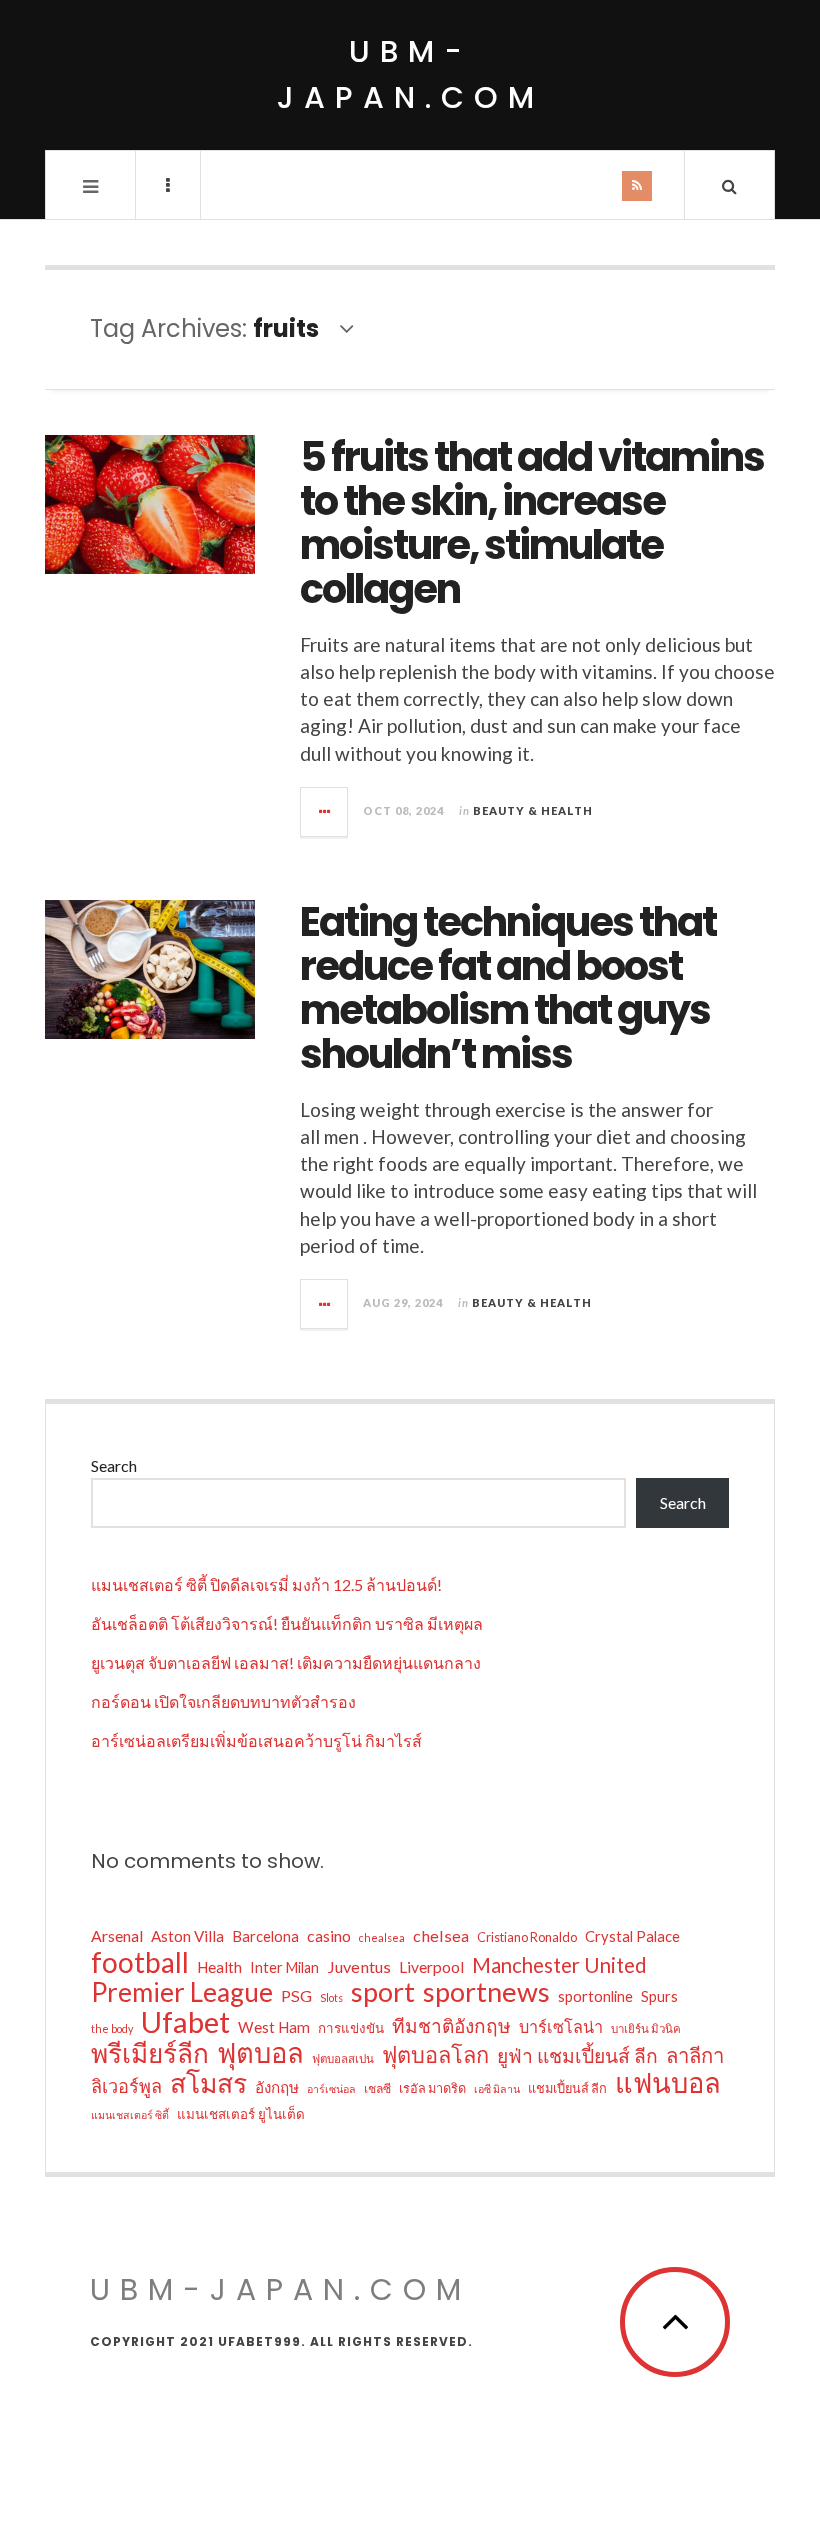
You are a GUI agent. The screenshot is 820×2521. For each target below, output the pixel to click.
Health (219, 1967)
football (140, 1962)
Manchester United (559, 1965)
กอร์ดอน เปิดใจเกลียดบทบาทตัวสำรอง (223, 1701)
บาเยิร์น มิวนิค (646, 2028)
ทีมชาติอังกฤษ (451, 2025)
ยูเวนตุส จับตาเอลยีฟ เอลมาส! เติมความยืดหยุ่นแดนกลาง (286, 1662)
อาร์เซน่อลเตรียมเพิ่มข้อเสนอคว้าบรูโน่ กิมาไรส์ (256, 1740)
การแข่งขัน (351, 2028)
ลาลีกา (695, 2055)
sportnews (486, 1992)
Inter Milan (284, 1967)
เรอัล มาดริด (432, 2088)
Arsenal (117, 1935)
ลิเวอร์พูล (126, 2086)
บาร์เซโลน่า (561, 2026)
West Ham (274, 2027)
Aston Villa (187, 1936)
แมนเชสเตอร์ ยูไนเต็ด (241, 2114)
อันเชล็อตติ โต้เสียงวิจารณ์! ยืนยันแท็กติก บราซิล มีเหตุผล (287, 1623)
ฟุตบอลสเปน (343, 2058)
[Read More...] (325, 812)
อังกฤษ (277, 2087)
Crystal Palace (632, 1936)
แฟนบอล (668, 2083)
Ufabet (185, 2022)
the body (112, 2028)
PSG (296, 1995)
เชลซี (377, 2088)
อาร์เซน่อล (331, 2088)
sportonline (595, 1996)
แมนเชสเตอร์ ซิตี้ (130, 2114)
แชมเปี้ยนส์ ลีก (567, 2088)
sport (383, 1992)
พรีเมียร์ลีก (150, 2053)
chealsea (382, 1937)
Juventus (359, 1966)
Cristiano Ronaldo (527, 1937)
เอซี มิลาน (497, 2088)
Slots (331, 1997)
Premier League (182, 1992)
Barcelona (265, 1936)
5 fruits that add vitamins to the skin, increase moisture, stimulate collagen (532, 523)
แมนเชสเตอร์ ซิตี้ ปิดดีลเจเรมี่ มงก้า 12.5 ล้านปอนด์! (266, 1584)
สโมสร (208, 2083)
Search (114, 1465)
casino (329, 1935)
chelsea (441, 1935)
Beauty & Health (533, 810)
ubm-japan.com (410, 74)
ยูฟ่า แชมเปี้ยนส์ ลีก (577, 2055)
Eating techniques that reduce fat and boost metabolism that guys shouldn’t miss (508, 988)
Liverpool (431, 1967)
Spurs (659, 1996)
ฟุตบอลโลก (435, 2055)
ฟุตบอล (260, 2053)
